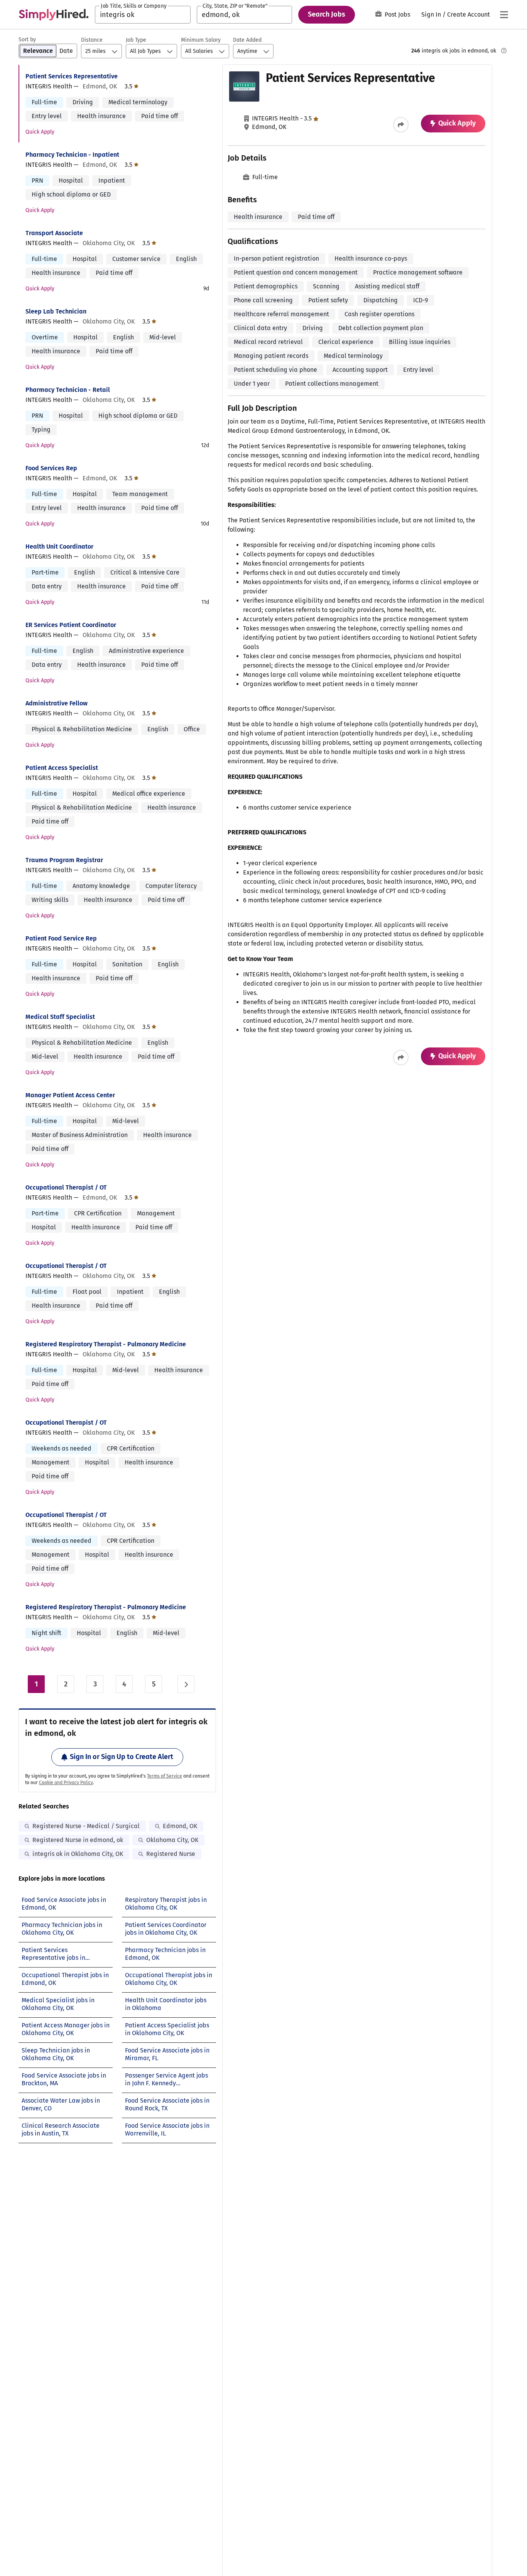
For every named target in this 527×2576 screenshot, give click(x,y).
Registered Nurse (171, 1854)
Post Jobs (397, 14)
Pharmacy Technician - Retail (68, 390)
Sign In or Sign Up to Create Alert (122, 1757)
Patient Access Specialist (62, 768)
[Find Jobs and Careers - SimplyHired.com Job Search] (54, 15)
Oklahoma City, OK (172, 1840)
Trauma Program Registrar (64, 860)
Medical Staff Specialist (60, 1017)
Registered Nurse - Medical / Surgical (86, 1826)
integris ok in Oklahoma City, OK (78, 1854)
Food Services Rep (51, 468)
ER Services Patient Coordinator (71, 625)
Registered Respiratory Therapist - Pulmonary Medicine (106, 1344)
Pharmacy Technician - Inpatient (72, 155)
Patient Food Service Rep (61, 938)
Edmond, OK (180, 1826)
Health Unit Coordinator (59, 547)
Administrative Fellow (57, 703)
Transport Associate (54, 233)
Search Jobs (327, 14)
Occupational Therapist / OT (66, 1187)
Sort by (27, 40)
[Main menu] (504, 15)
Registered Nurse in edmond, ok (78, 1840)
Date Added (247, 40)
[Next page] (186, 1684)
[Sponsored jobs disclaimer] (504, 51)
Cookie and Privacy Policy (66, 1783)
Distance (92, 40)
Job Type (136, 40)
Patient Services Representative (72, 76)
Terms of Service (165, 1776)
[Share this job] (401, 125)
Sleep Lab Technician (56, 311)
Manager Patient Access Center (70, 1095)
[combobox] (143, 15)
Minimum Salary (201, 40)
